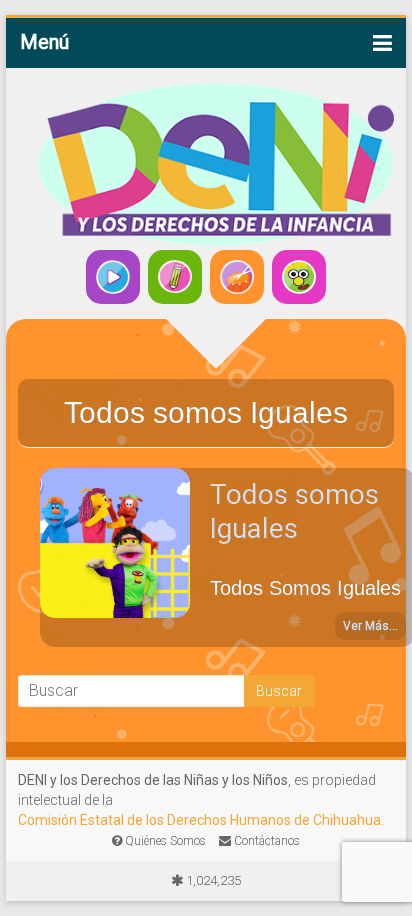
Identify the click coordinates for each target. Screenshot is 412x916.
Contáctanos (265, 841)
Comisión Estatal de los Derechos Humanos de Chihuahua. (201, 820)
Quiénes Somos (164, 841)
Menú (44, 42)
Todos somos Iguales (294, 511)
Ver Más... (370, 626)
